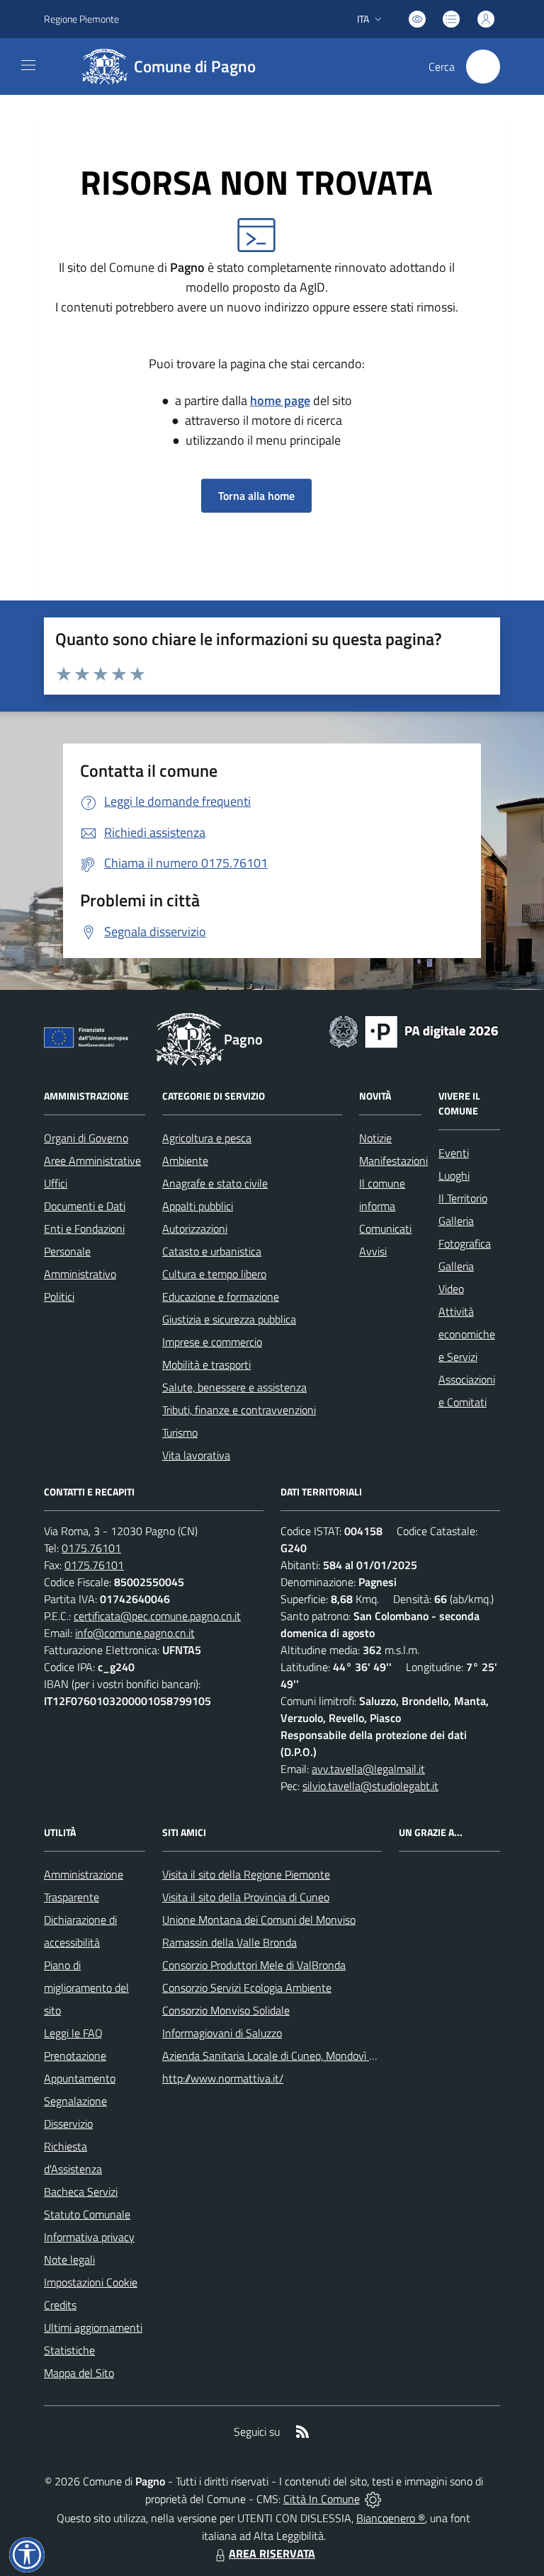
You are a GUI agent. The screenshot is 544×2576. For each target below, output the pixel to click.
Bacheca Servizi (81, 2192)
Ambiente (185, 1161)
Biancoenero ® (391, 2518)
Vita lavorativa (196, 1455)
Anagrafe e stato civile (215, 1183)
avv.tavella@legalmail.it (368, 1769)
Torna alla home (256, 496)
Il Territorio (463, 1198)
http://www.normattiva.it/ (223, 2078)
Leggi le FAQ (73, 2033)
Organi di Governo (86, 1138)
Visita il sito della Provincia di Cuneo (246, 1897)
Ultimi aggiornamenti (93, 2327)
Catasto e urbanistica (212, 1251)
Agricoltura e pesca (207, 1138)
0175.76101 (91, 1548)
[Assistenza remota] (373, 2499)
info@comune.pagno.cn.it (135, 1633)
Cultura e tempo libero (214, 1274)
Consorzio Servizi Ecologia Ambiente (247, 1988)
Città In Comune (322, 2499)
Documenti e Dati (85, 1206)
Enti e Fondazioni (84, 1229)
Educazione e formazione (221, 1296)
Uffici (56, 1183)
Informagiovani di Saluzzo (222, 2033)
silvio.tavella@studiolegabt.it (370, 1786)
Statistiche (69, 2350)
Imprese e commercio (212, 1342)
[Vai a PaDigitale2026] (414, 1030)
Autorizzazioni (195, 1229)
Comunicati (385, 1229)
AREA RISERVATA (272, 2553)
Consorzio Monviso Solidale (226, 2010)
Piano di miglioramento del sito (86, 1988)
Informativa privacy (89, 2237)
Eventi (454, 1153)
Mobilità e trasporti (206, 1364)
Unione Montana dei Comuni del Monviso (259, 1920)
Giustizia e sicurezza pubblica (229, 1319)
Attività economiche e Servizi (467, 1334)
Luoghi (454, 1175)
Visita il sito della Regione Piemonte (246, 1874)
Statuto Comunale (87, 2214)
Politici (59, 1296)
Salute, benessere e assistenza (234, 1387)
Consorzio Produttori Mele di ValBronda (254, 1965)
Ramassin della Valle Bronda (229, 1942)
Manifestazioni (393, 1161)
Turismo (180, 1432)
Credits (60, 2305)
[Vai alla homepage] (189, 1039)
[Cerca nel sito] (483, 67)
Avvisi (373, 1251)
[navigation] (28, 65)
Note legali (69, 2259)
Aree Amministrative (92, 1161)
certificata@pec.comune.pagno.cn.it (157, 1616)
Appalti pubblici (198, 1206)
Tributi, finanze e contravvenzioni (239, 1410)
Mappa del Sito (79, 2373)
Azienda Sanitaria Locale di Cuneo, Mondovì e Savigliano (294, 2056)
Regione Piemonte (81, 19)
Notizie (375, 1138)
